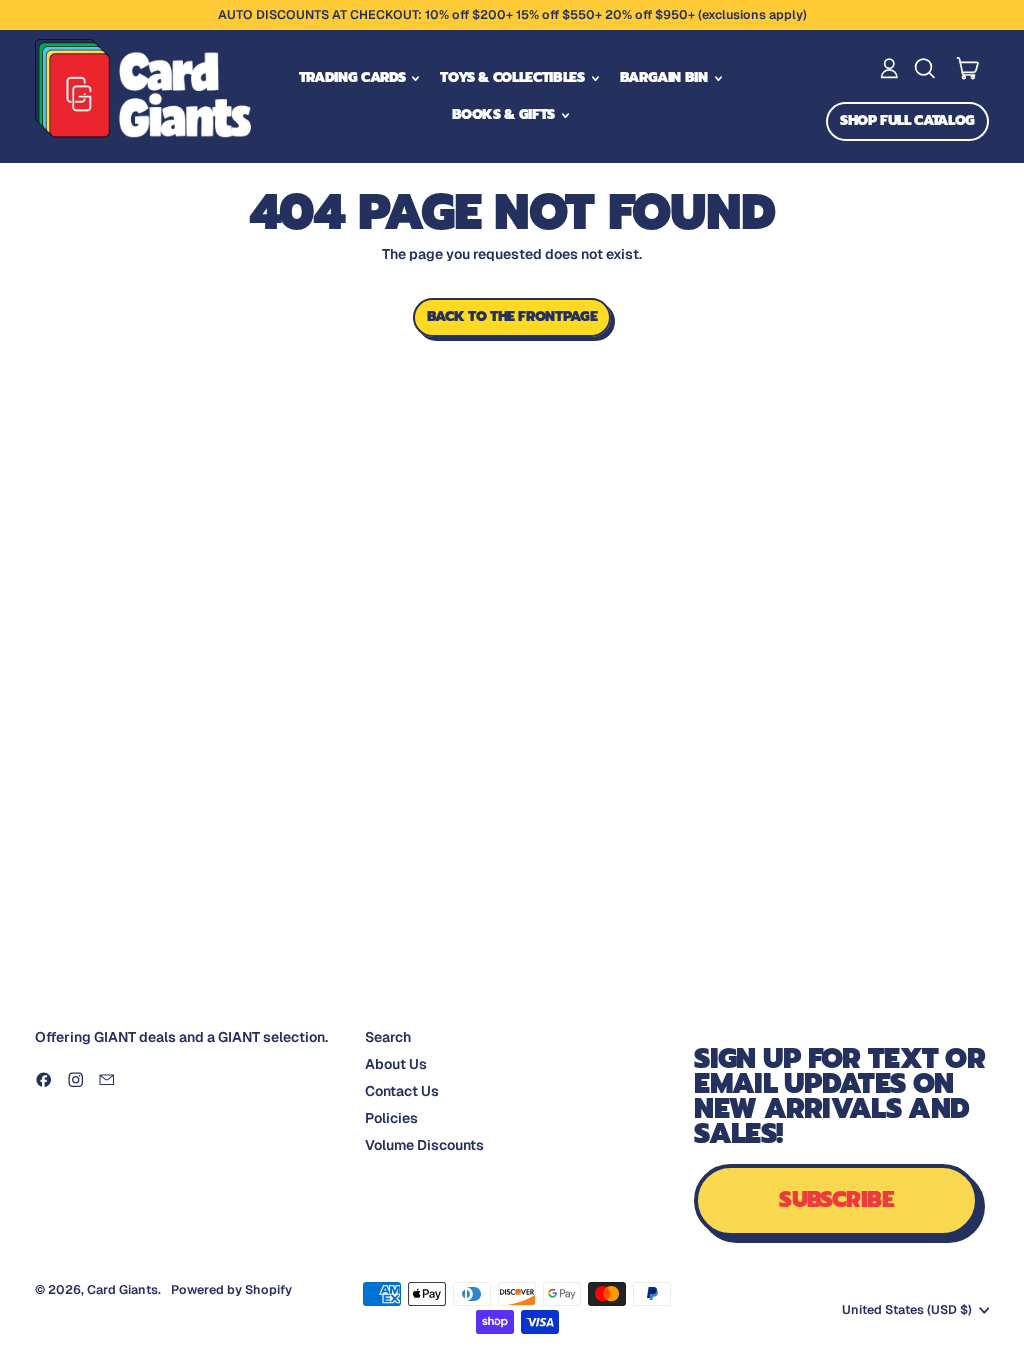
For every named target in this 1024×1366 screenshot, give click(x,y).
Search (388, 1037)
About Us (396, 1064)
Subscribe (836, 1199)
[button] (924, 68)
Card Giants (122, 1289)
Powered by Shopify (231, 1289)
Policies (391, 1118)
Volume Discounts (424, 1145)
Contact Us (402, 1091)
